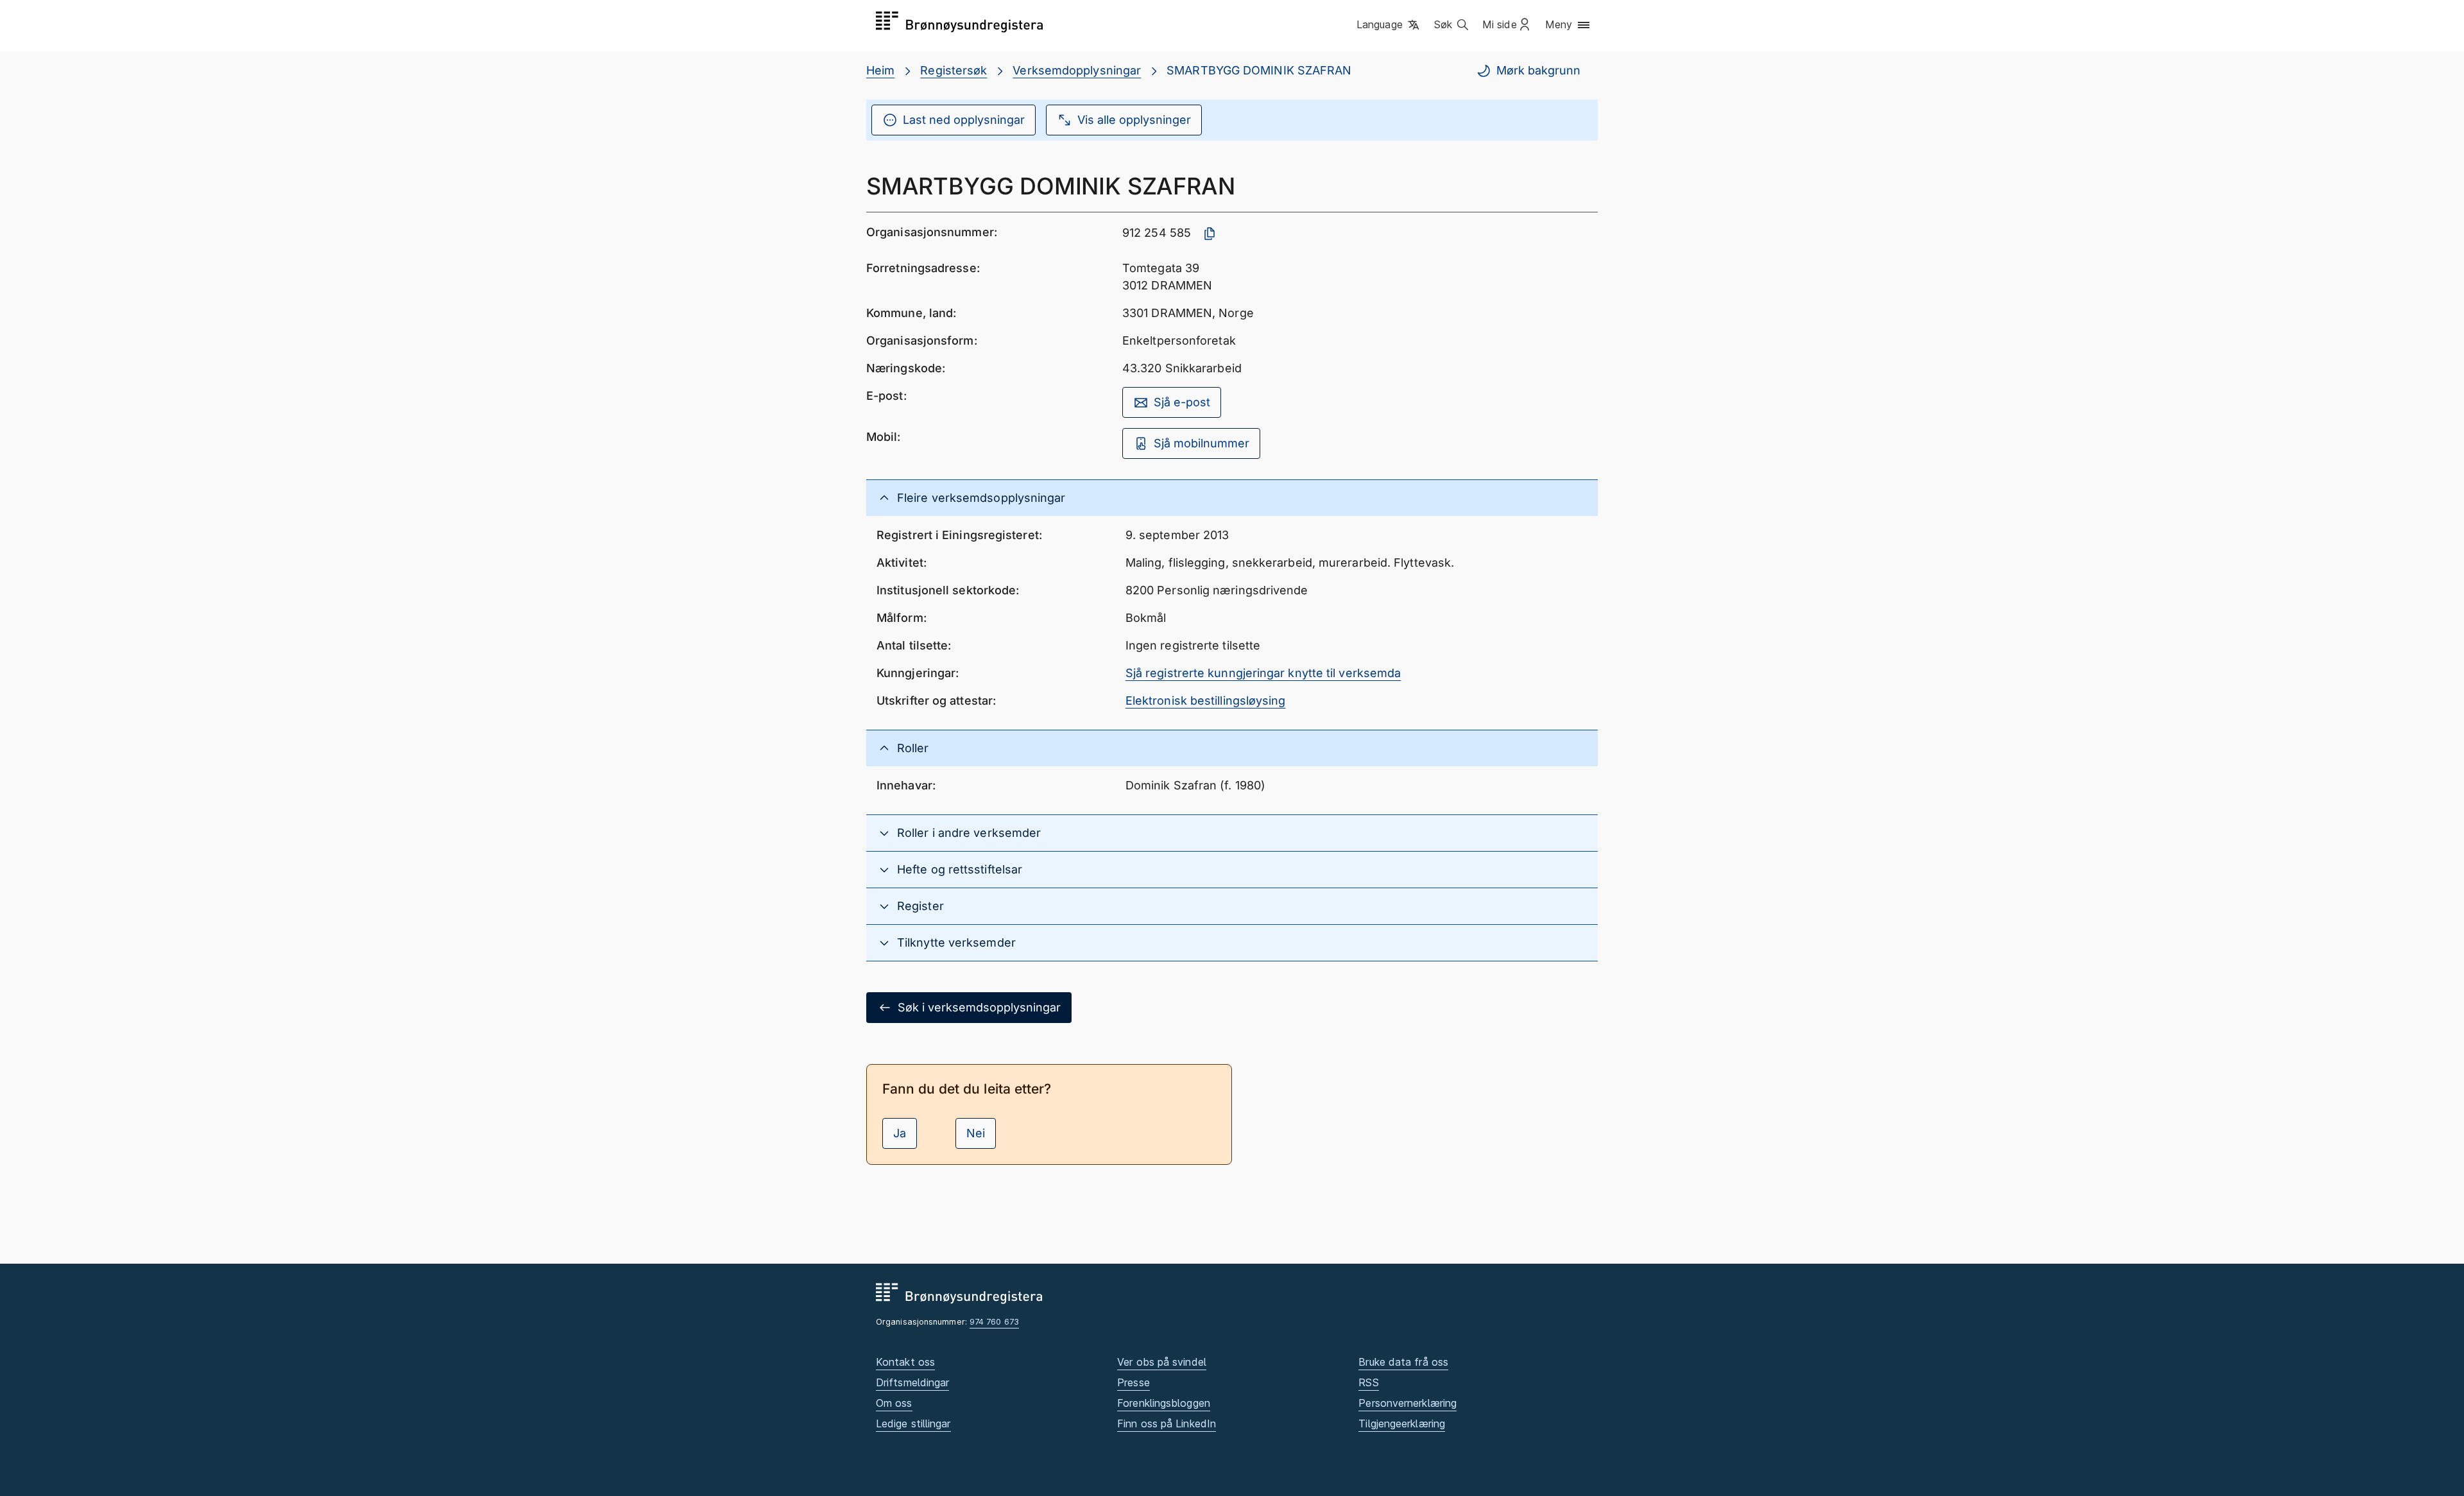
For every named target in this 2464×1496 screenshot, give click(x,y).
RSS (1368, 1382)
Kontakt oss (905, 1362)
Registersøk (954, 70)
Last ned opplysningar (964, 120)
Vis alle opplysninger (1134, 120)
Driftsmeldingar (912, 1382)
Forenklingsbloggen (1164, 1403)
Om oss (894, 1403)
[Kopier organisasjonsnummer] (1210, 234)
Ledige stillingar (913, 1423)
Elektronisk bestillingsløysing (1206, 701)
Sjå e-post (1182, 402)
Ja (900, 1133)
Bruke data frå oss (1403, 1362)
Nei (976, 1133)
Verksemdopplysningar (1077, 70)
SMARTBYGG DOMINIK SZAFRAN (1259, 70)
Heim (880, 70)
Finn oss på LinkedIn (1167, 1423)
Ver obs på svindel (1162, 1362)
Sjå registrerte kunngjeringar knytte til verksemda (1263, 673)
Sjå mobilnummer (1202, 443)
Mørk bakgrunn (1538, 70)
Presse (1134, 1382)
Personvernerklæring (1407, 1403)
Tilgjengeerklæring (1402, 1423)
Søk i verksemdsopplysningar (979, 1007)
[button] (1389, 25)
